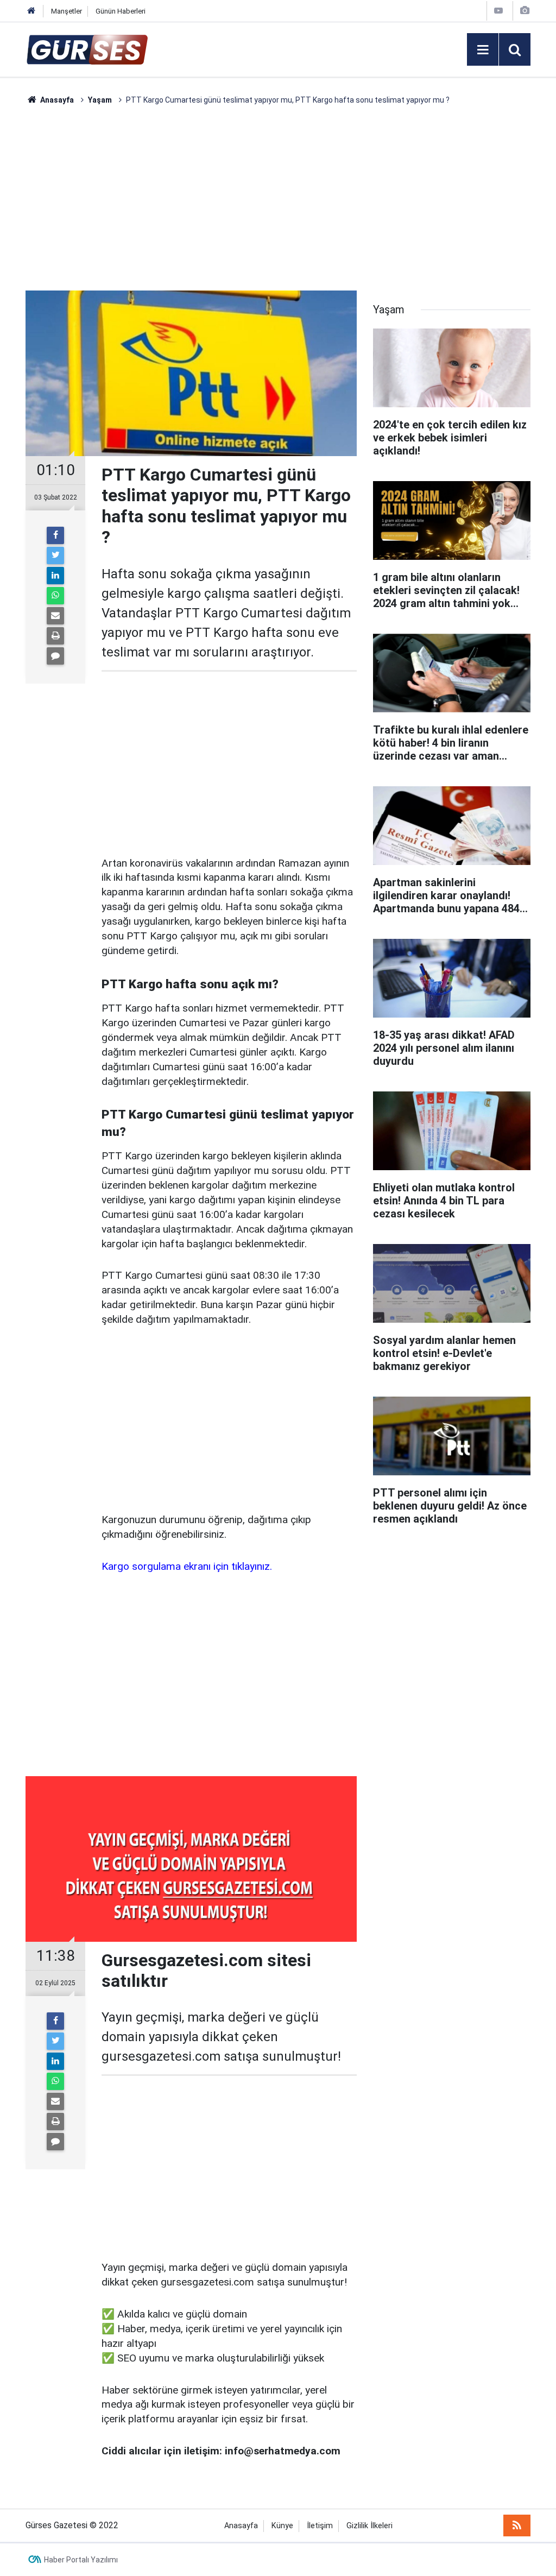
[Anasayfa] (31, 11)
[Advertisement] (278, 198)
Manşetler (67, 11)
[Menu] (483, 50)
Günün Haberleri (121, 11)
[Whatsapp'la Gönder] (55, 596)
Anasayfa (241, 2526)
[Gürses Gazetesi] (87, 49)
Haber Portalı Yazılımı (81, 2560)
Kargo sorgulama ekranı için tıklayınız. (187, 1566)
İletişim (320, 2526)
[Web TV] (498, 11)
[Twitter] (55, 555)
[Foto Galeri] (525, 11)
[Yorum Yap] (55, 656)
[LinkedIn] (55, 576)
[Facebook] (55, 535)
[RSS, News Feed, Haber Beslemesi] (517, 2526)
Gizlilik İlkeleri (369, 2526)
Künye (282, 2526)
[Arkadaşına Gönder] (55, 616)
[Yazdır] (55, 636)
